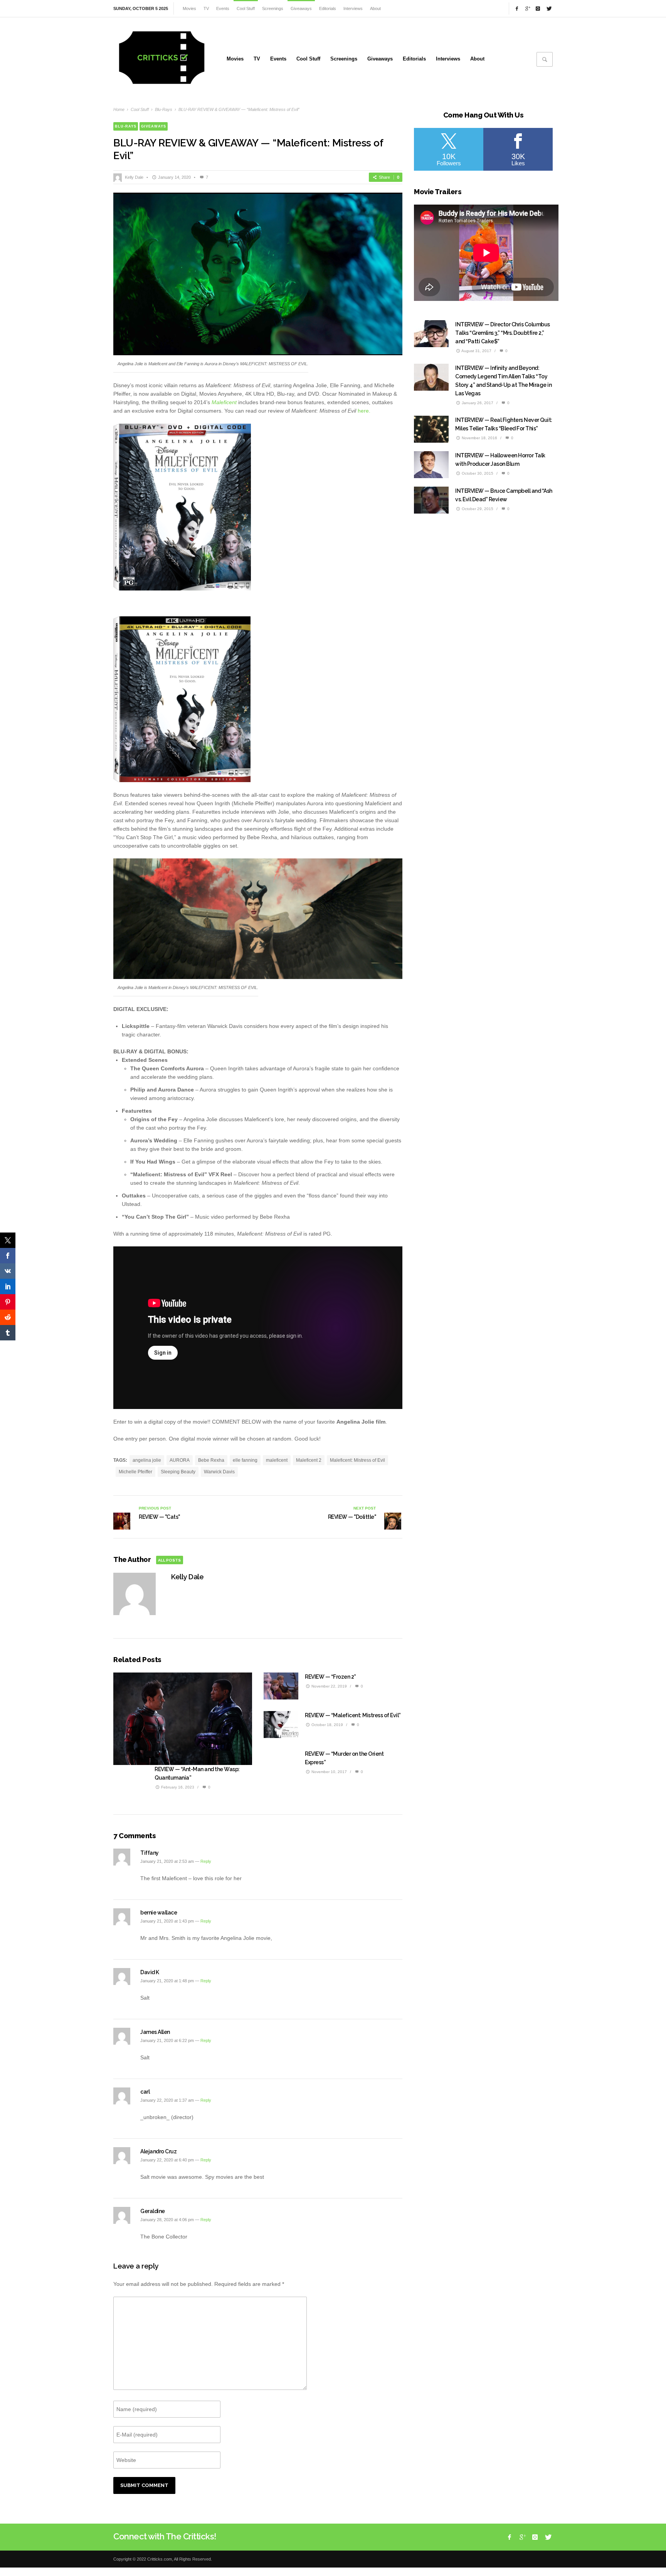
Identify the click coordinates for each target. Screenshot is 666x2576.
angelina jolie (147, 1460)
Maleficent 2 (309, 1460)
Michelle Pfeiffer (135, 1472)
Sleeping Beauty (178, 1472)
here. (364, 411)
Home (119, 109)
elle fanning (245, 1460)
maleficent (277, 1460)
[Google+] (527, 8)
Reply (206, 1861)
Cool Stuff (140, 109)
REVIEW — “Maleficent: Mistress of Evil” (353, 1715)
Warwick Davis (219, 1472)
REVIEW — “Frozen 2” (330, 1677)
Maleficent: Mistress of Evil (357, 1460)
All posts (169, 1560)
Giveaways (154, 126)
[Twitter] (548, 8)
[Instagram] (538, 8)
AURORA (180, 1460)
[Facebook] (517, 8)
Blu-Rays (164, 109)
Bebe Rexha (211, 1460)
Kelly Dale (134, 177)
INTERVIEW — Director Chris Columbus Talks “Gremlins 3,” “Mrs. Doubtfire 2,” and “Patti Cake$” (503, 333)
